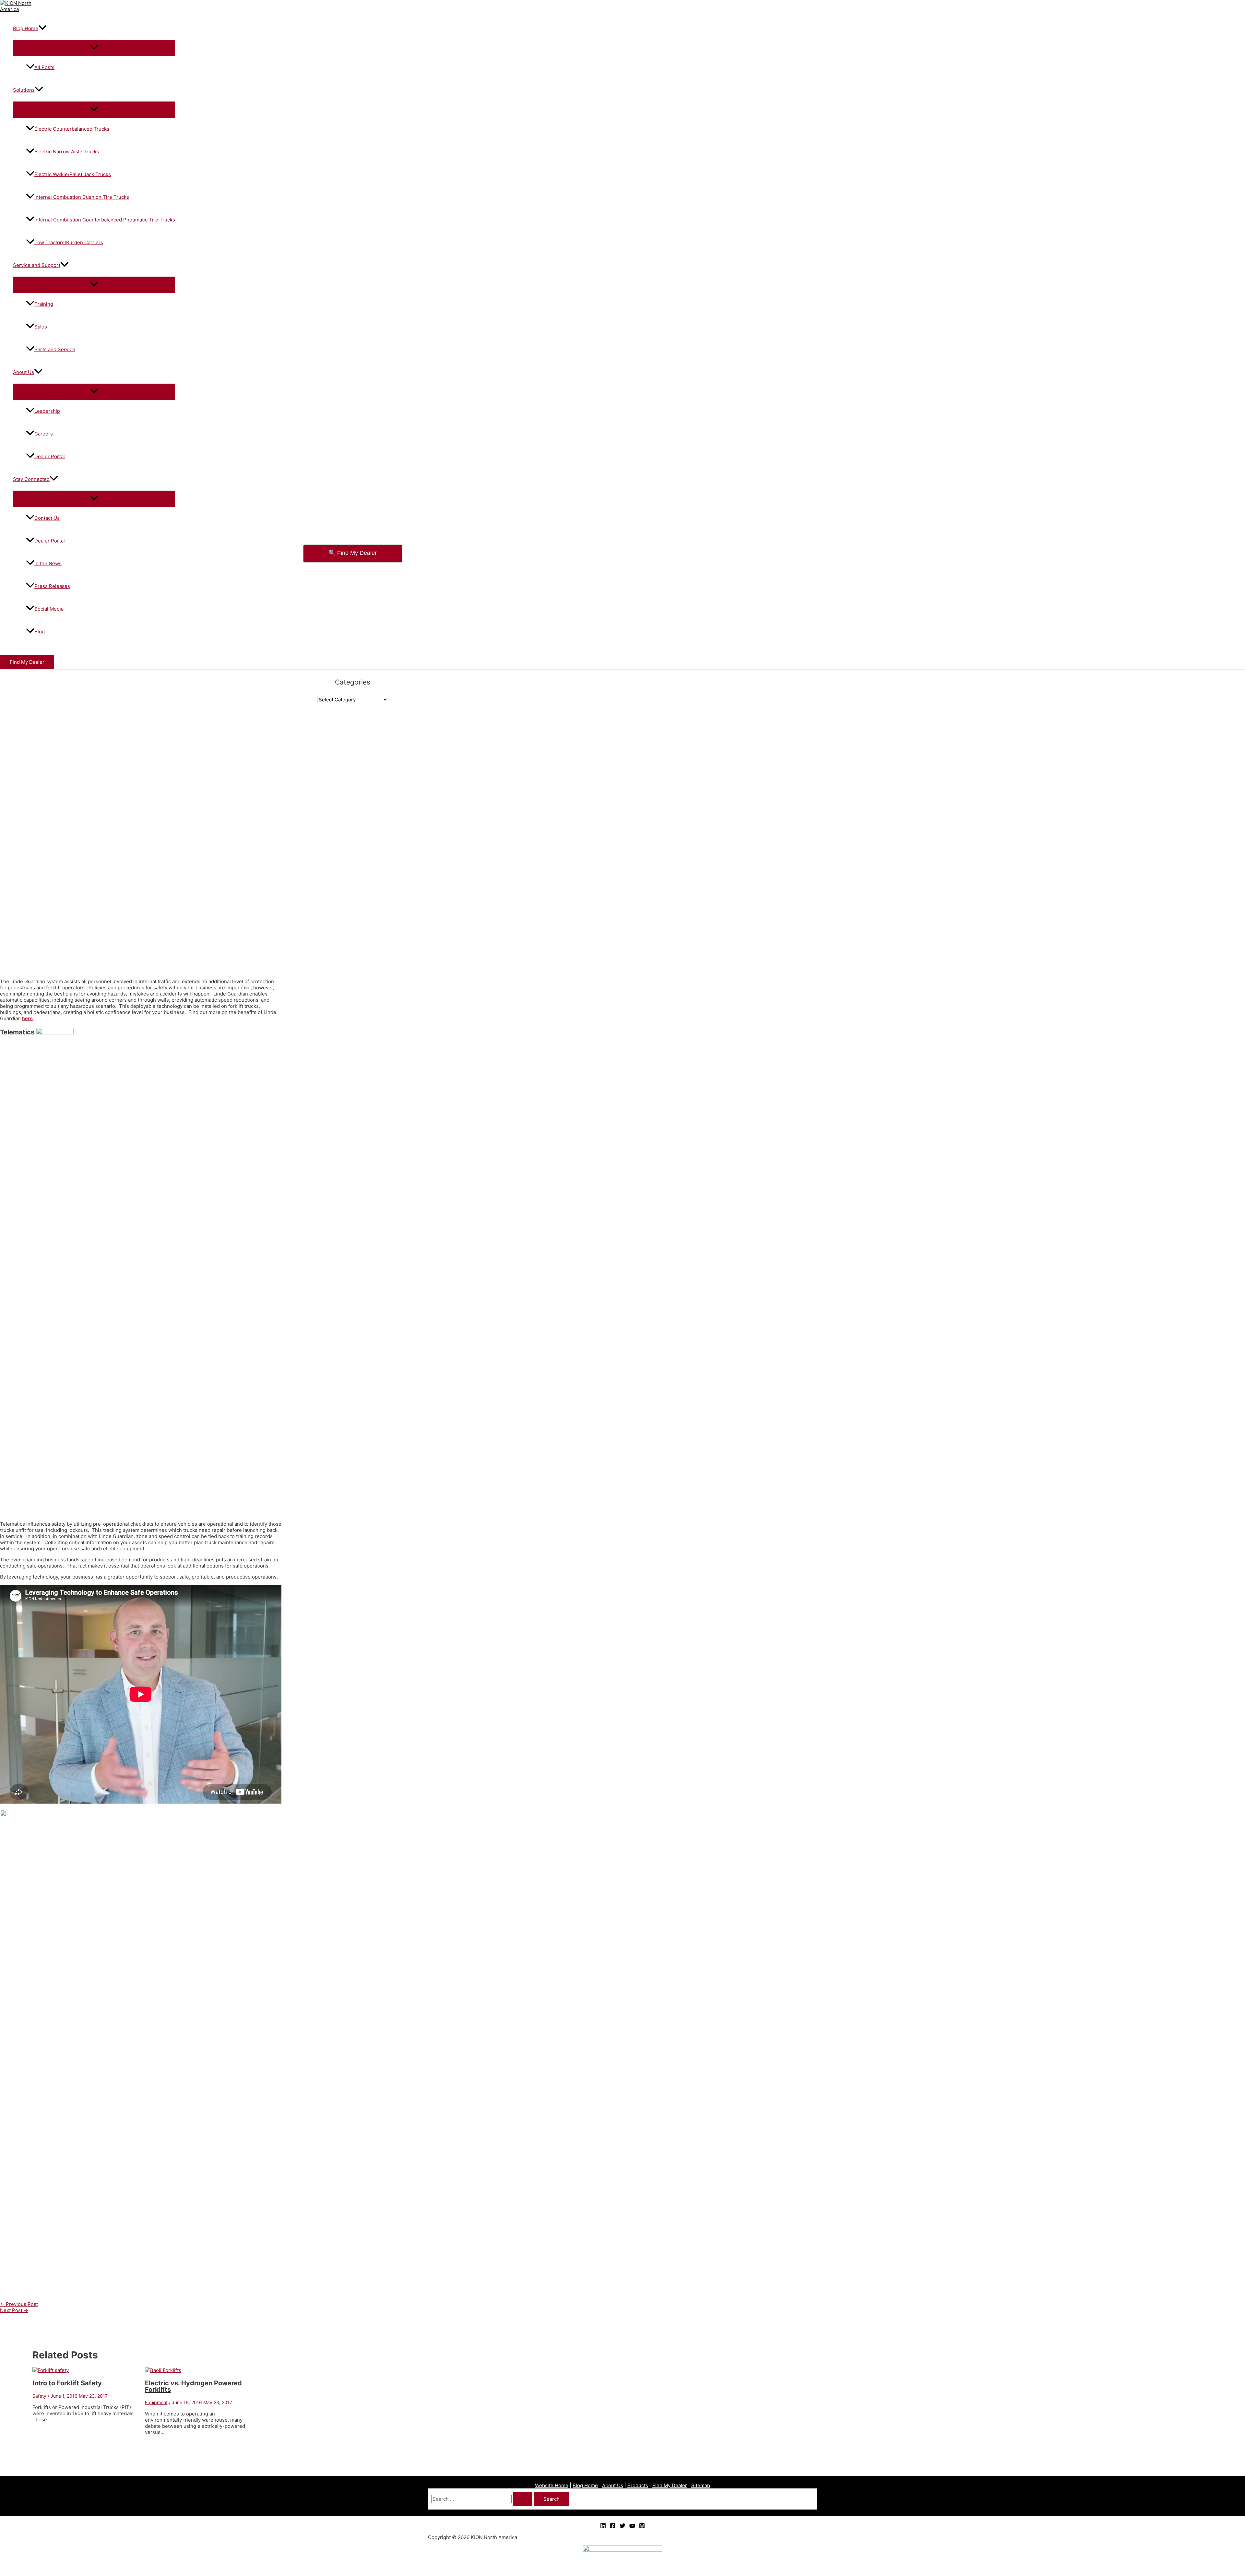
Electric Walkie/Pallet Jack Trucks (73, 174)
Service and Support (37, 265)
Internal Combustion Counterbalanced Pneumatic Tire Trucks (105, 220)
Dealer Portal (50, 456)
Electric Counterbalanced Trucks (72, 129)
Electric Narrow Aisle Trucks (67, 152)
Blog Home (26, 28)
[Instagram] (642, 2527)
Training (44, 304)
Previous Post (19, 2304)
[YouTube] (632, 2527)
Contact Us (47, 518)
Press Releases (52, 586)
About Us (24, 372)
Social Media (49, 609)
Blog (40, 632)
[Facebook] (613, 2527)
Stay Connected (31, 479)
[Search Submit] (523, 2499)
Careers (44, 434)
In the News (48, 563)
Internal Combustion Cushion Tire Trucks (82, 197)
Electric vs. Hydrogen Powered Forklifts (193, 2386)
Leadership (47, 411)
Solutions (24, 90)
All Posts (44, 67)
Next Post (14, 2310)
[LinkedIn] (603, 2527)
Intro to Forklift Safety (67, 2383)
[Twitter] (622, 2527)
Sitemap (701, 2485)
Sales (41, 327)
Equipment (156, 2402)
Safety (39, 2396)
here (27, 1018)
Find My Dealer (670, 2485)
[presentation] (42, 28)
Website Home (552, 2485)
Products (638, 2485)
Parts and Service (55, 349)
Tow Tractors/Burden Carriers (69, 242)
